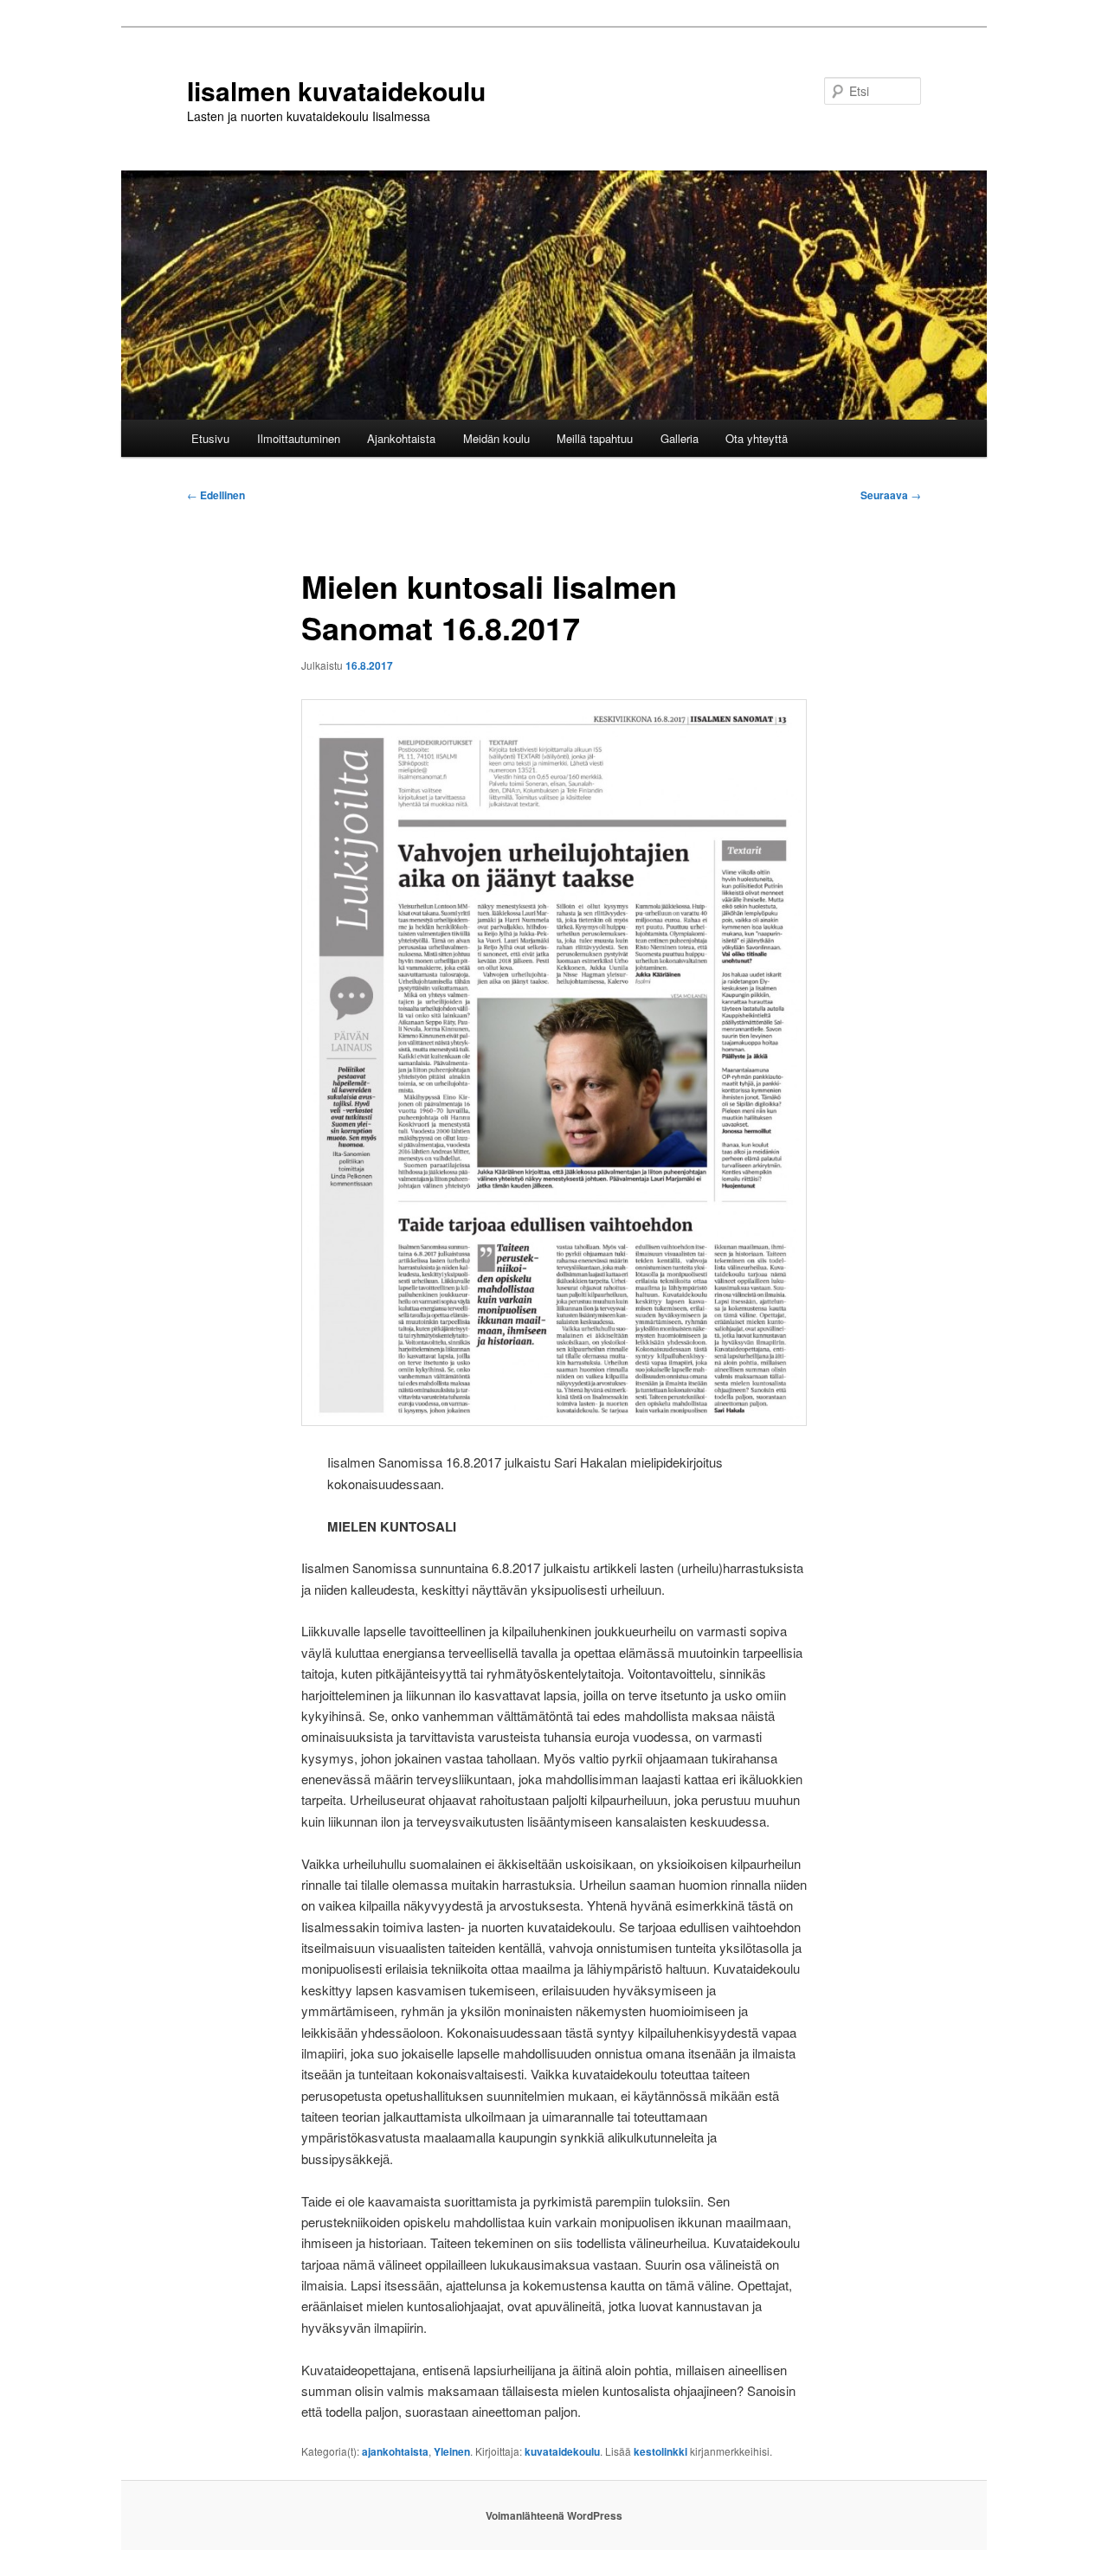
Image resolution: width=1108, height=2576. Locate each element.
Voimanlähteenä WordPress (554, 2515)
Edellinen (216, 495)
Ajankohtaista (401, 438)
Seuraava (891, 495)
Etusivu (210, 438)
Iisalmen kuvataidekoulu (336, 90)
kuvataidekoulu (562, 2451)
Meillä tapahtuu (595, 438)
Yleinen (452, 2451)
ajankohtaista (395, 2451)
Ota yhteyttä (757, 438)
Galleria (680, 438)
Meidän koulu (496, 438)
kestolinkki (660, 2451)
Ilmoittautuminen (299, 438)
